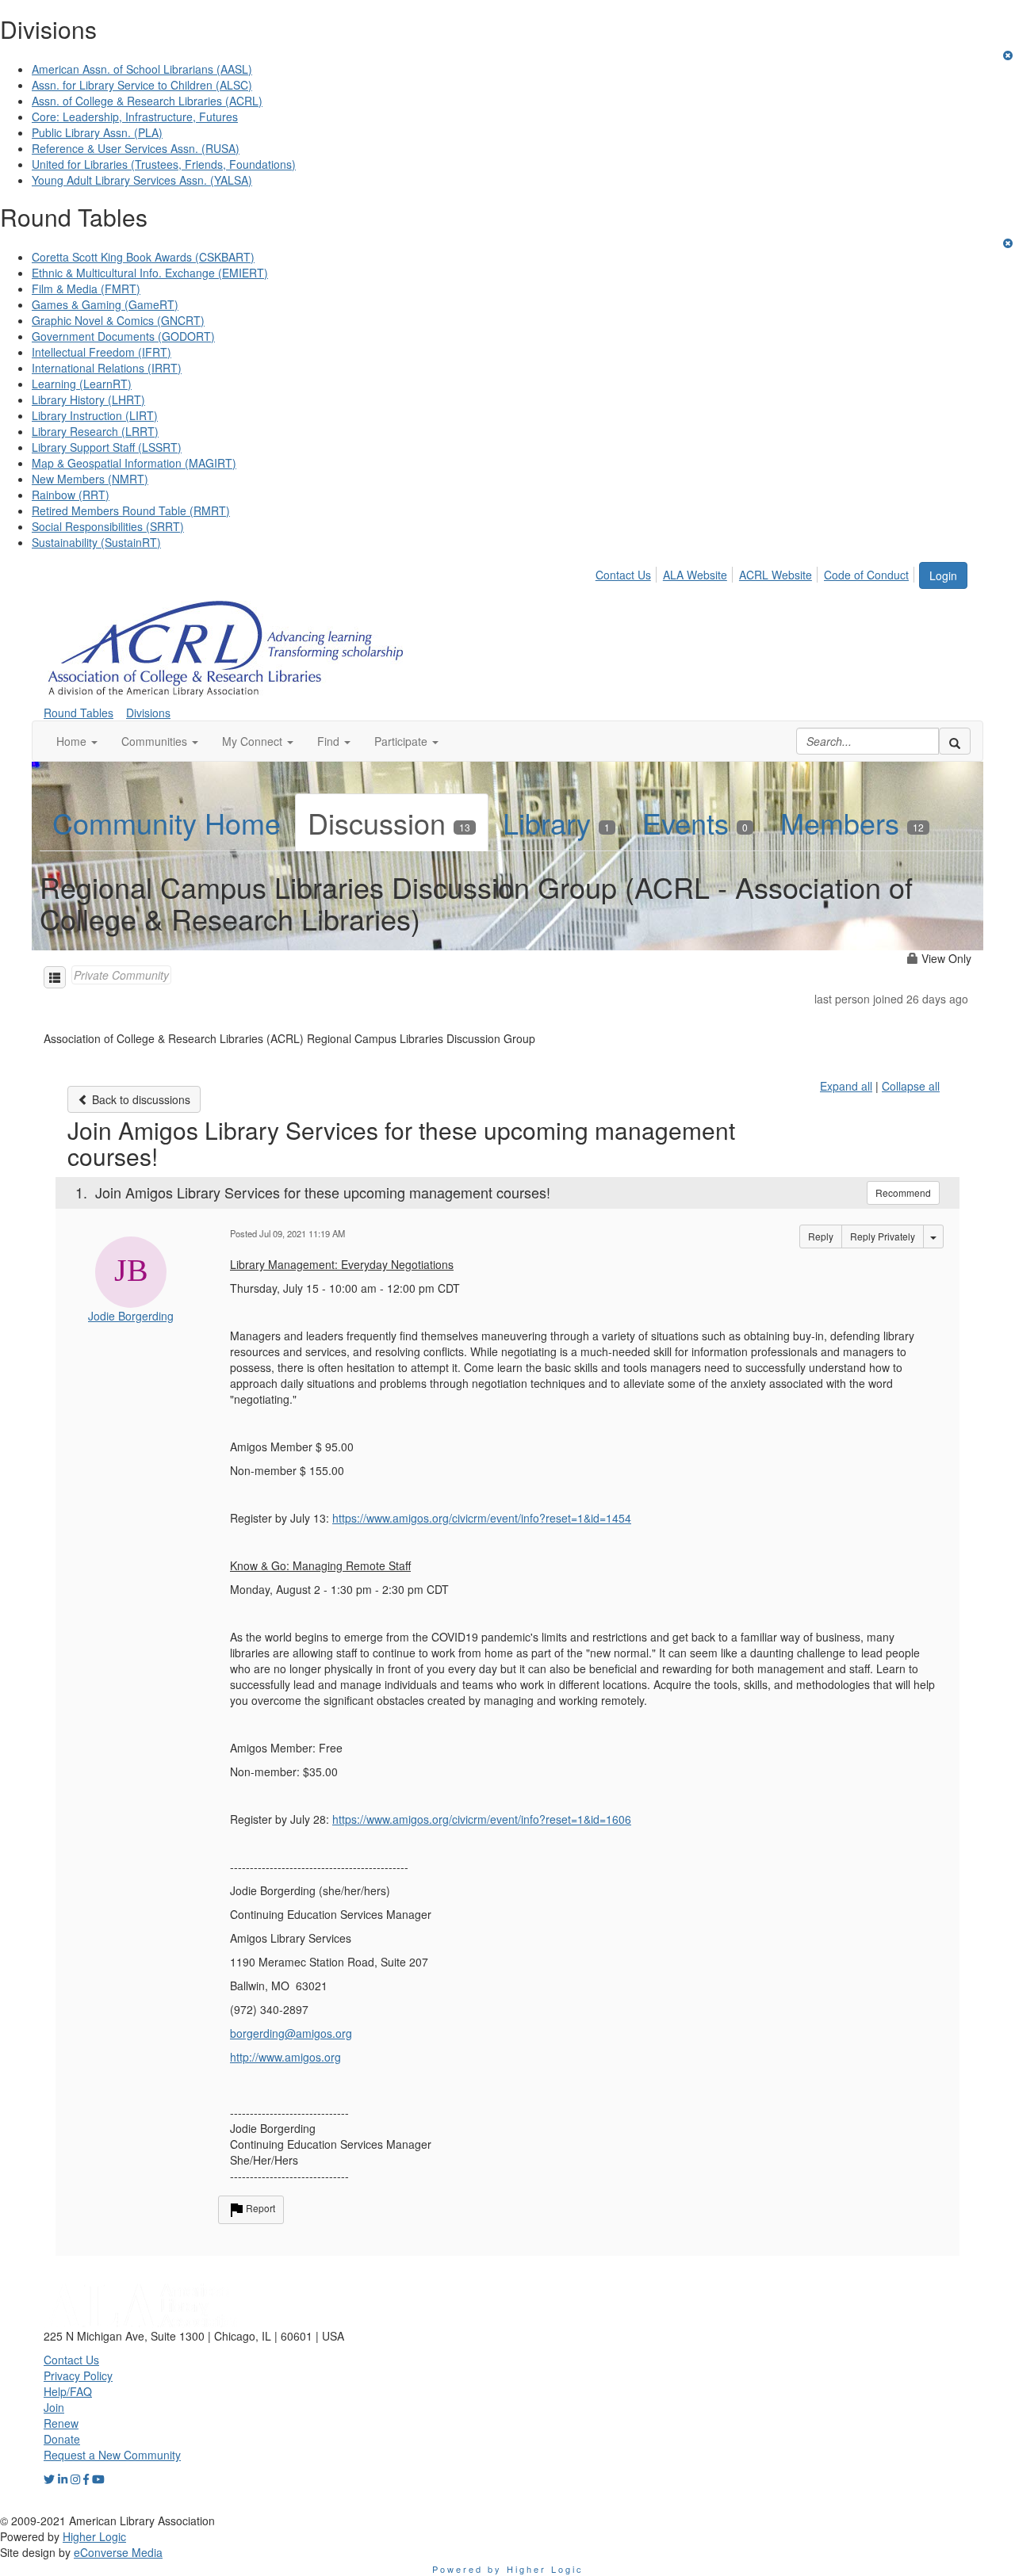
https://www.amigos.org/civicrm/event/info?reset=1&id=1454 (482, 1518)
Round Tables (79, 713)
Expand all (846, 1086)
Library (556, 822)
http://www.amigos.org (285, 2057)
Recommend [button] (903, 1192)
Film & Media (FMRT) (86, 289)
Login (943, 575)
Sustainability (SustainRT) (96, 542)
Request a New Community (112, 2455)
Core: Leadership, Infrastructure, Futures (135, 117)
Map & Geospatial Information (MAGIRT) (134, 463)
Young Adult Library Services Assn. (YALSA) (142, 180)
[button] (77, 741)
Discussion (389, 822)
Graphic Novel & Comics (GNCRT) (118, 320)
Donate (62, 2439)
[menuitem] (628, 572)
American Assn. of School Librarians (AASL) (142, 69)
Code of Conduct (866, 575)
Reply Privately (883, 1236)
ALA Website (695, 575)
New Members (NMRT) (90, 479)
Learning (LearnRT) (82, 384)
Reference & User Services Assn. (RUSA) (136, 148)
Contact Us (623, 575)
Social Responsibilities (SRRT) (108, 526)
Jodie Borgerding (131, 1316)
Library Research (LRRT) (95, 431)
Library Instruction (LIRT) (95, 415)
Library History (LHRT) (88, 399)
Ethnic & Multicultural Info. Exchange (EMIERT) (150, 273)
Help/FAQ (68, 2391)
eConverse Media (118, 2552)
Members (852, 822)
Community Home (167, 822)
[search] (955, 741)
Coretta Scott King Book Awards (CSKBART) (143, 257)
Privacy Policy (78, 2375)
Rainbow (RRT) (71, 495)
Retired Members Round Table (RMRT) (131, 510)
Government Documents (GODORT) (123, 336)
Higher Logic (94, 2536)
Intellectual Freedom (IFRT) (101, 352)
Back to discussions (140, 1099)
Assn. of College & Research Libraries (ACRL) (147, 101)
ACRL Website (776, 575)
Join (54, 2407)
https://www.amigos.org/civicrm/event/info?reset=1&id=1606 (482, 1819)
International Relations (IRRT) (107, 368)
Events (695, 822)
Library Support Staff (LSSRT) (107, 447)
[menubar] (756, 572)
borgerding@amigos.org (291, 2033)
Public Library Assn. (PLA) (97, 132)
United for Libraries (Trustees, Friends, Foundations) (164, 164)
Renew (61, 2423)
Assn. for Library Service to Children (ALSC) (142, 85)
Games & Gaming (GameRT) (105, 304)
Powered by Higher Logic (508, 2569)
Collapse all (911, 1086)
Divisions (148, 713)
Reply (821, 1236)
